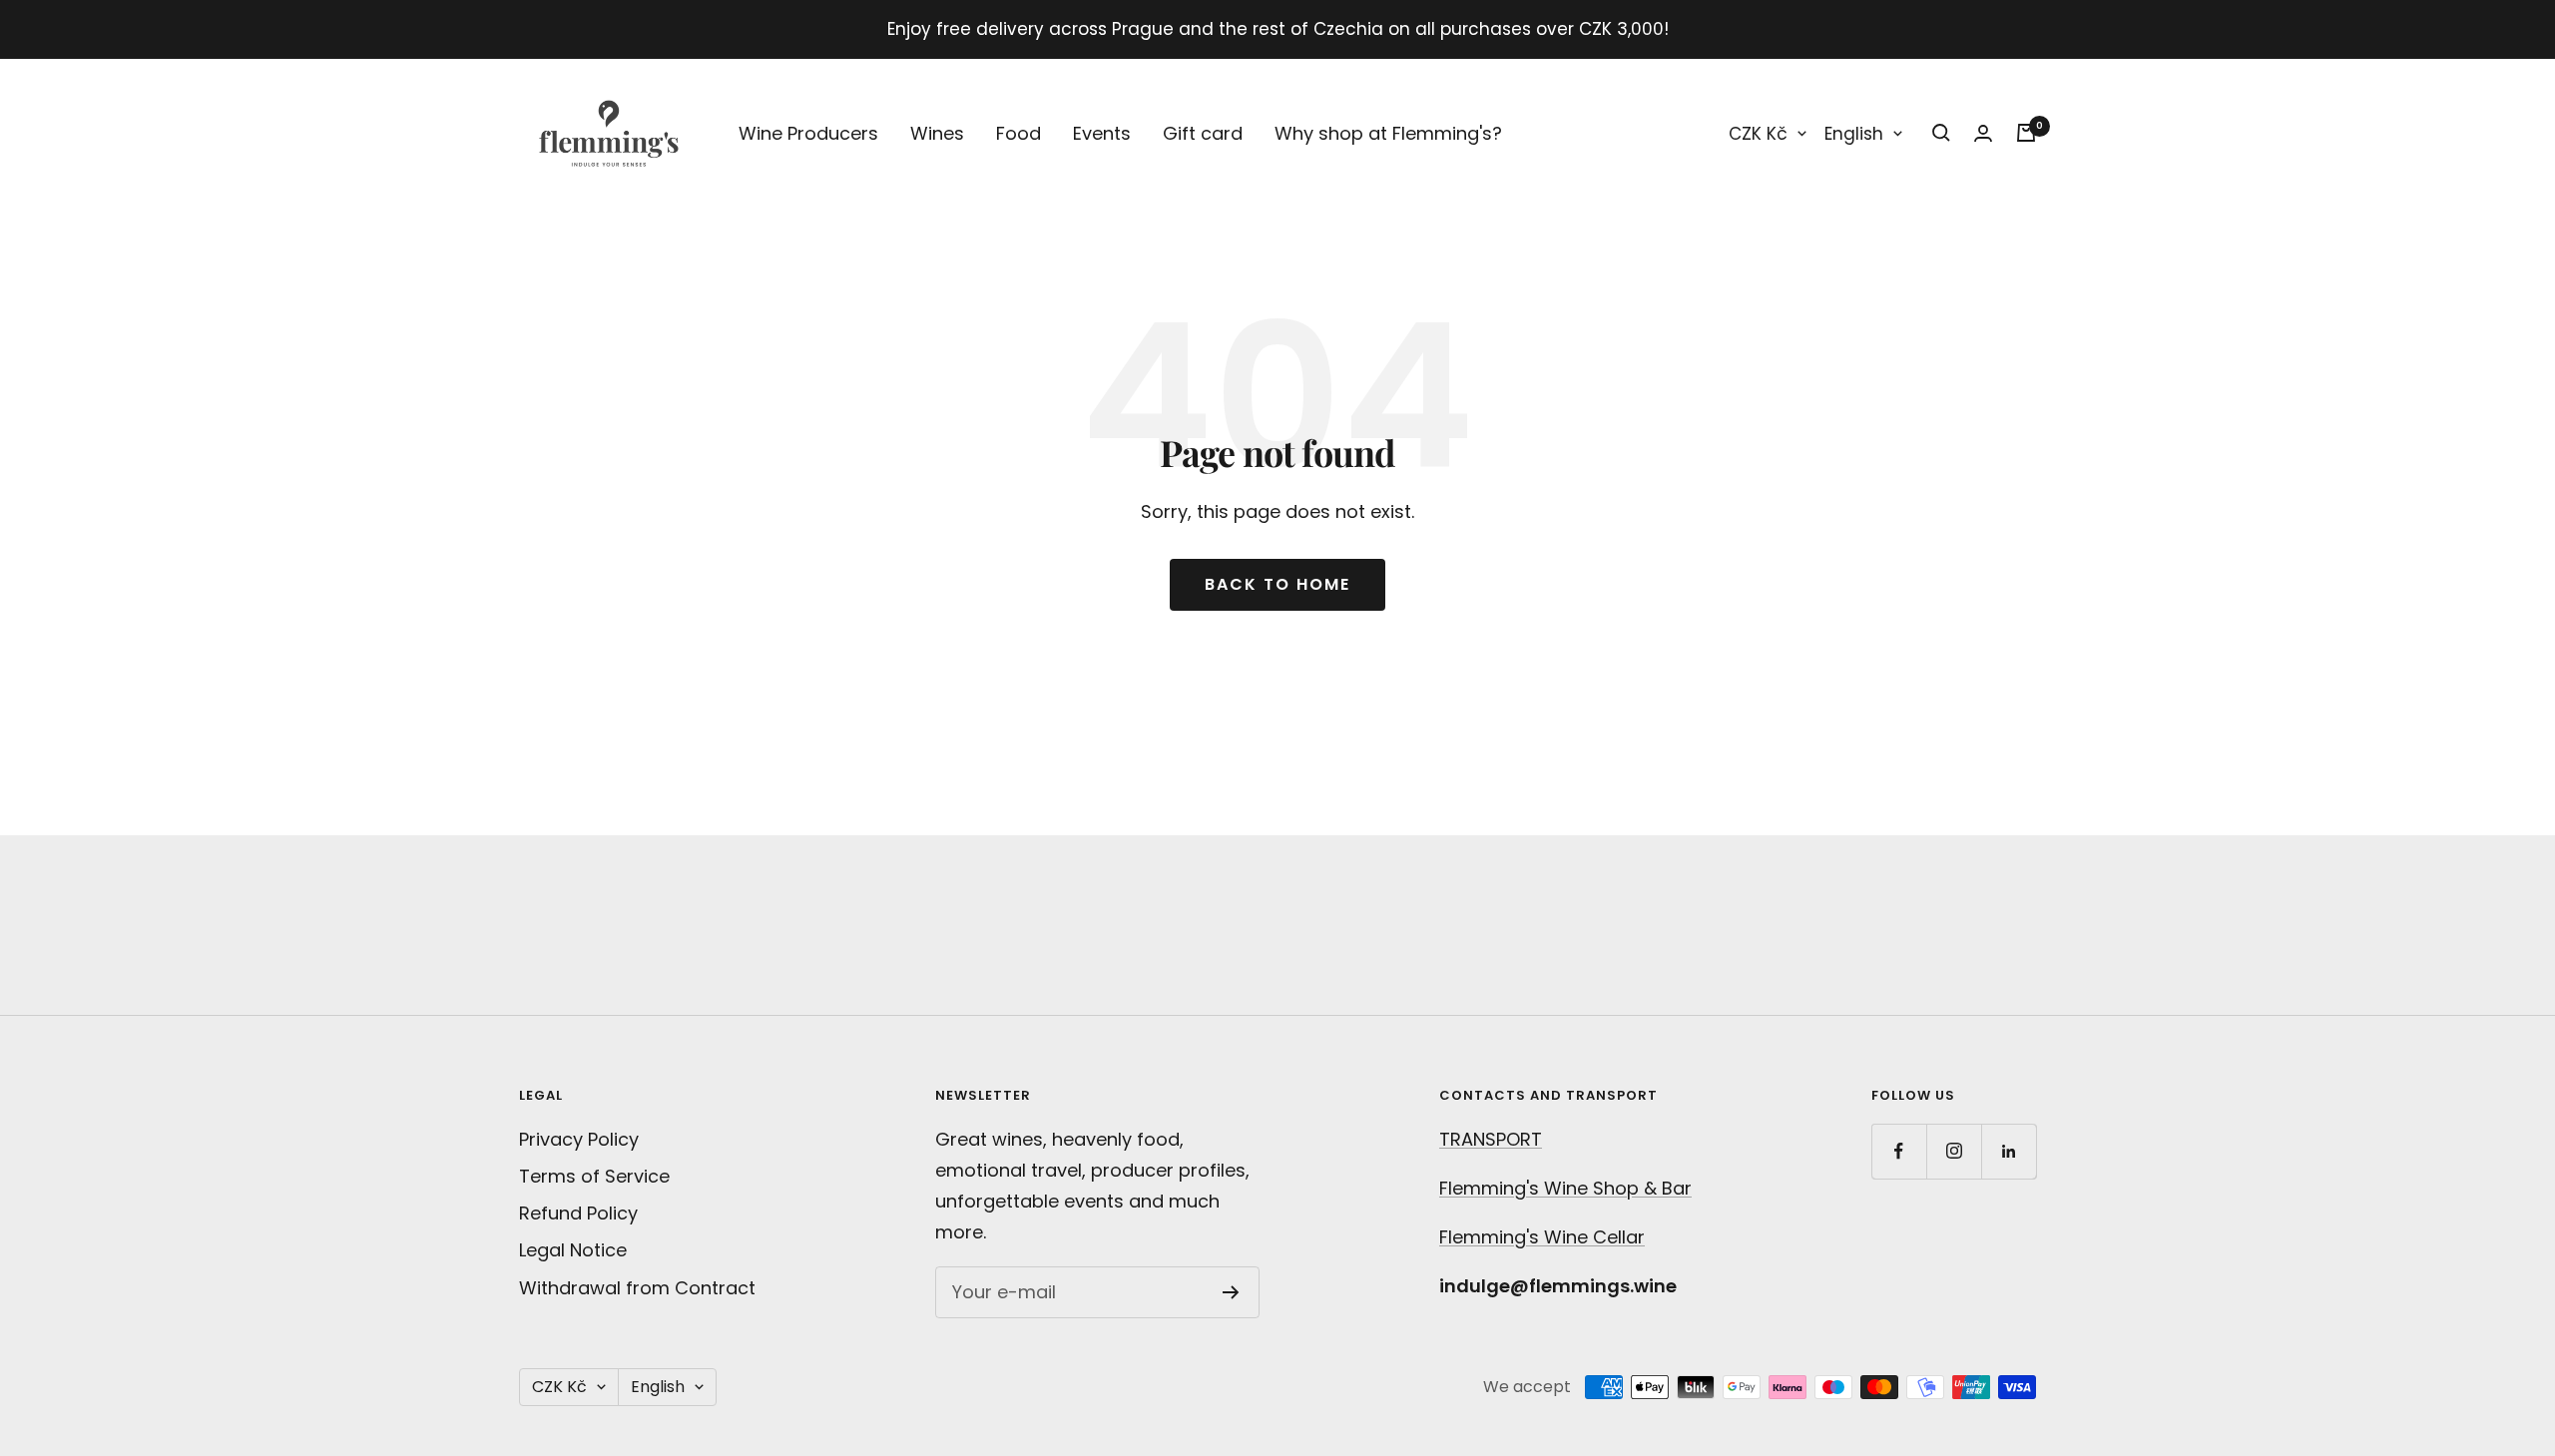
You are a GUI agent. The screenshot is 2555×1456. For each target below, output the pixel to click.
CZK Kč (1758, 134)
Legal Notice (573, 1250)
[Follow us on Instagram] (1954, 1151)
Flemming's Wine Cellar (1542, 1237)
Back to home (1277, 584)
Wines (937, 133)
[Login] (1983, 133)
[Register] (1231, 1292)
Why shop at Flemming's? (1388, 133)
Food (1019, 133)
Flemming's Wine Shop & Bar (1565, 1188)
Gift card (1203, 133)
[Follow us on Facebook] (1899, 1151)
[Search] (1941, 133)
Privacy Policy (579, 1139)
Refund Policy (578, 1213)
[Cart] (2026, 133)
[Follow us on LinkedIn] (2009, 1151)
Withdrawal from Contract (637, 1288)
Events (1102, 133)
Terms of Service (594, 1176)
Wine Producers (808, 133)
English (1854, 134)
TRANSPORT (1491, 1139)
